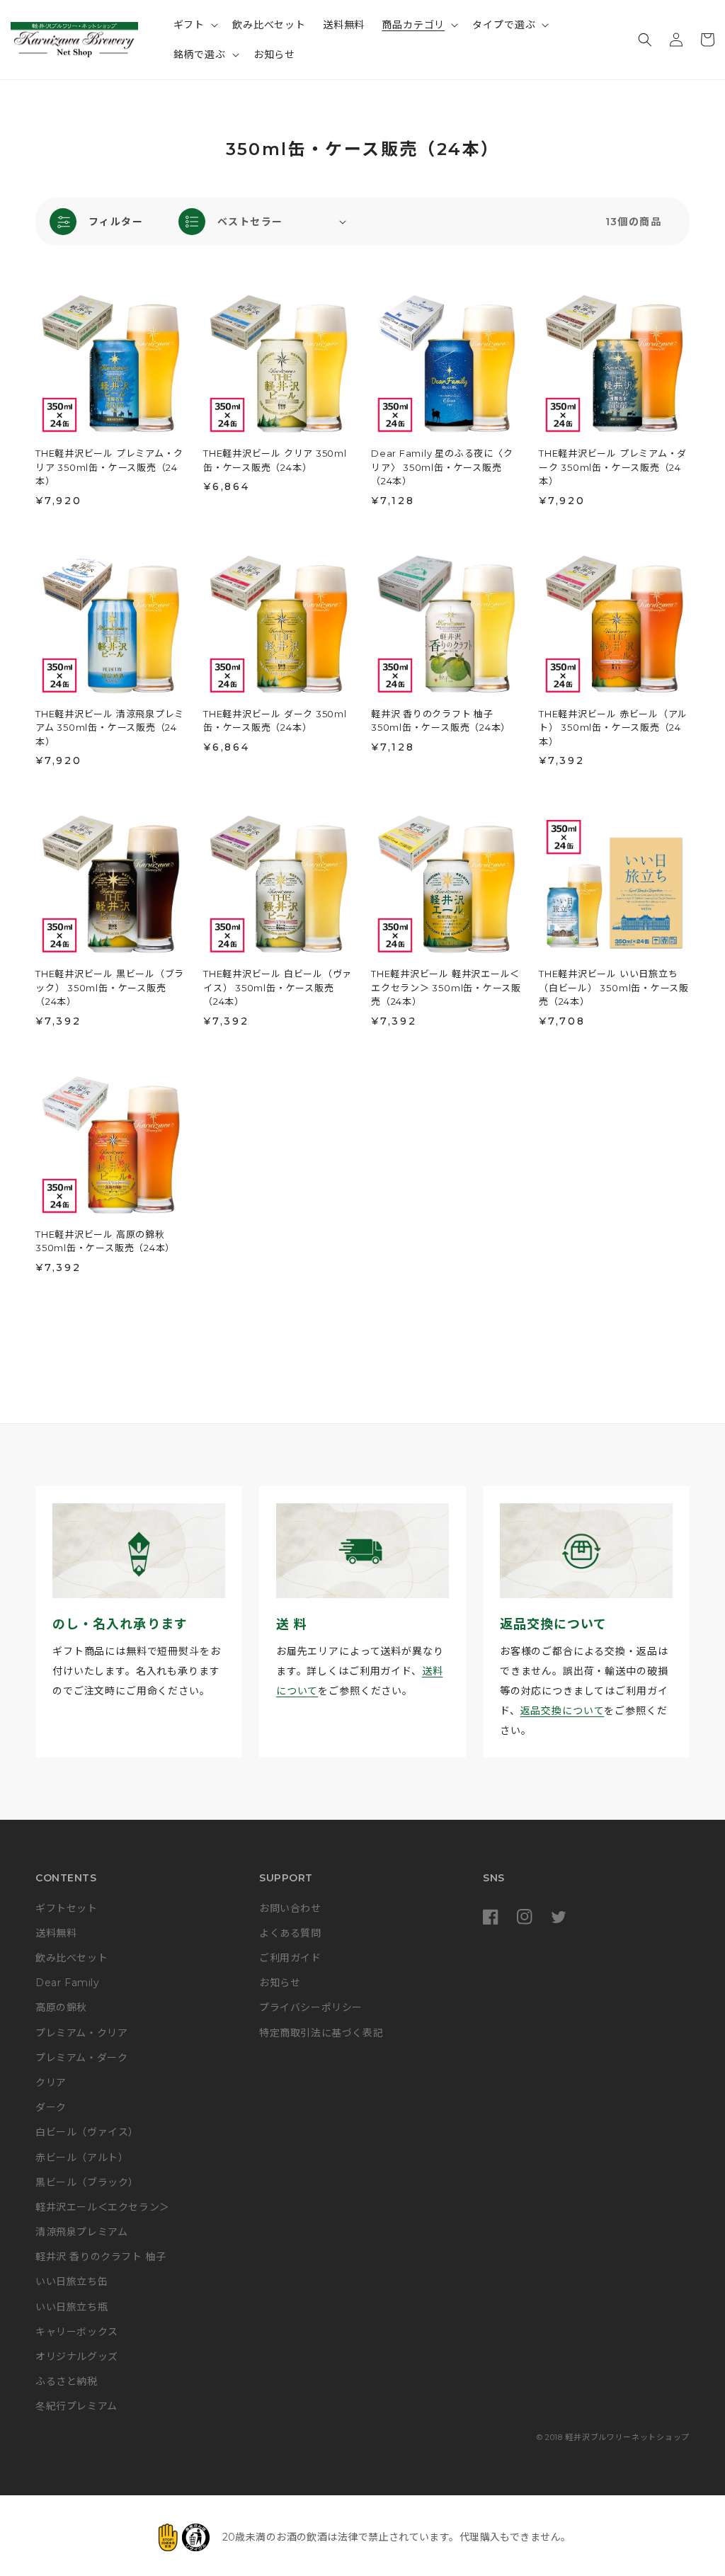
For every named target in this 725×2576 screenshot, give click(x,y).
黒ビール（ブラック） (87, 2182)
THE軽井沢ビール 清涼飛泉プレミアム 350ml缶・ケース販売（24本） (110, 728)
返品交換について (563, 1711)
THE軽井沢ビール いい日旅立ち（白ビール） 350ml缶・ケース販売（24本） (614, 987)
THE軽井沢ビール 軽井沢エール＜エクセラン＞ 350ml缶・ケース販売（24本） (446, 987)
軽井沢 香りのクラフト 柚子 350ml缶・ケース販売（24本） (441, 721)
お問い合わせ (290, 1908)
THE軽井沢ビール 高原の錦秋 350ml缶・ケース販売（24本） (105, 1241)
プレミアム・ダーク (81, 2058)
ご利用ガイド (290, 1958)
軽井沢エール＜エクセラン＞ (103, 2207)
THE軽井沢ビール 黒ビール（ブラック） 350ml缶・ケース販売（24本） (110, 987)
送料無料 (56, 1933)
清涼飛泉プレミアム (81, 2232)
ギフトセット (67, 1908)
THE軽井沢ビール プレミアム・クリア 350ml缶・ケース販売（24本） (109, 467)
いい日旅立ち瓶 (72, 2307)
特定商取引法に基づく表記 (321, 2033)
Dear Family (68, 1983)
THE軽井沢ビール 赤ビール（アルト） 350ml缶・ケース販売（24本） (613, 728)
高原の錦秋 (61, 2007)
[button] (195, 25)
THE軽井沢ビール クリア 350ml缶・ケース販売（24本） (275, 460)
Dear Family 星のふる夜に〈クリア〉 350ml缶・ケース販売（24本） (442, 467)
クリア (51, 2082)
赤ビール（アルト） (82, 2158)
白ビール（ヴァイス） (87, 2132)
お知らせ (280, 1983)
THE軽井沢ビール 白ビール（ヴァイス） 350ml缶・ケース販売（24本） (278, 987)
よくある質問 (290, 1933)
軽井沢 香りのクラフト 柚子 (101, 2257)
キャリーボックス (77, 2332)
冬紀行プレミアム (76, 2406)
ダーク (51, 2107)
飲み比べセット (72, 1958)
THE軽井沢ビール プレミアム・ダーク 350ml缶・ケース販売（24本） (613, 467)
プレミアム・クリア (81, 2033)
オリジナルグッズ (77, 2356)
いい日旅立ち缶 (72, 2281)
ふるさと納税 (67, 2381)
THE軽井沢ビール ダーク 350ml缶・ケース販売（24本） (275, 721)
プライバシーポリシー (311, 2007)
